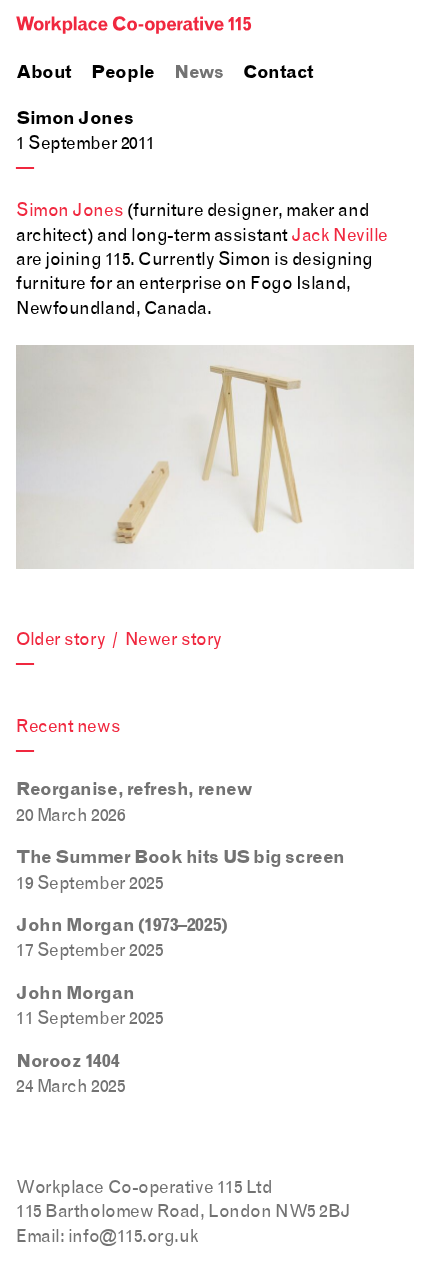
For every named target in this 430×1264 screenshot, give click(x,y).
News (198, 73)
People (122, 73)
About (44, 73)
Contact (278, 73)
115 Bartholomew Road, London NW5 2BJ (183, 1210)
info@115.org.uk (133, 1235)
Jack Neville (339, 234)
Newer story (173, 638)
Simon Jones (69, 209)
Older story (60, 638)
